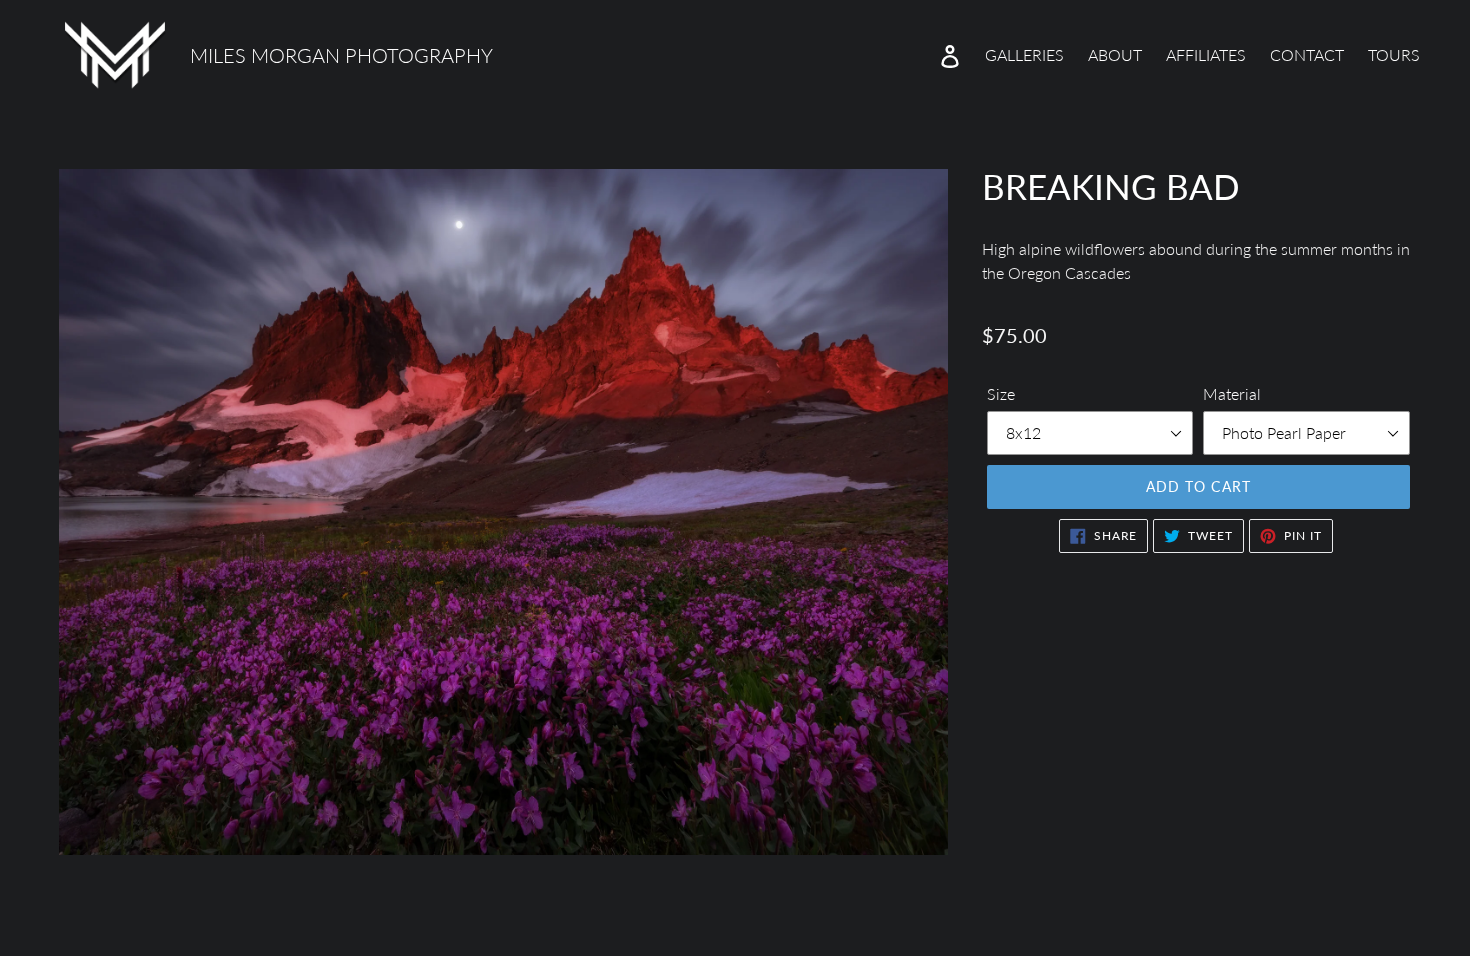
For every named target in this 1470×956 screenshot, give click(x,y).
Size (1001, 393)
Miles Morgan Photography (341, 55)
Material (1232, 393)
